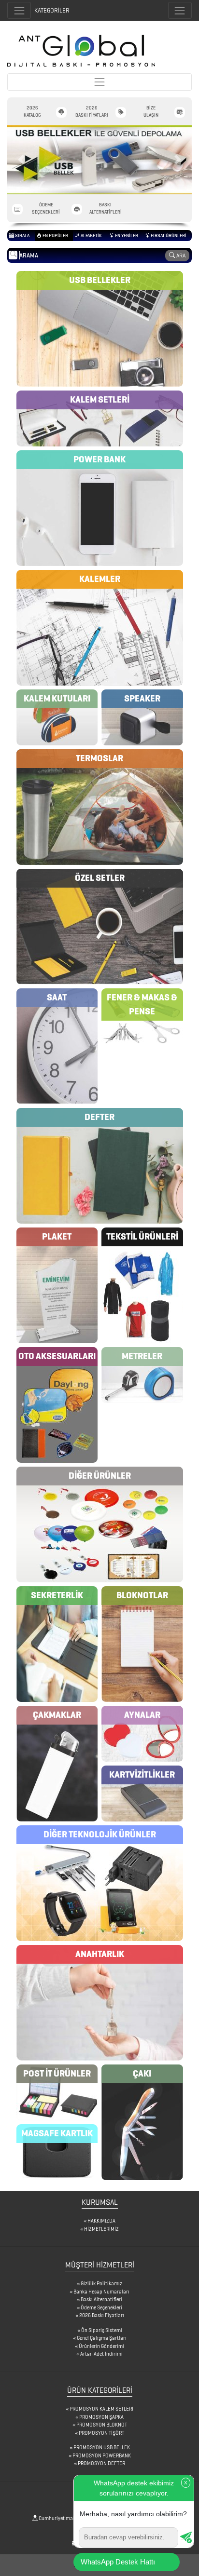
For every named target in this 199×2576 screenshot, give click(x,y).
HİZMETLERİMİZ (101, 2229)
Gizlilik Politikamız (101, 2283)
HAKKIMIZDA (101, 2221)
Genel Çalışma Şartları (102, 2338)
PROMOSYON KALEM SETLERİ (101, 2409)
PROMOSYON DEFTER (101, 2463)
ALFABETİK (91, 236)
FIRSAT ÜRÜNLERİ (168, 236)
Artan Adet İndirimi (101, 2354)
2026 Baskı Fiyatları (102, 2315)
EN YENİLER (126, 236)
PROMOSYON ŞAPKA (101, 2417)
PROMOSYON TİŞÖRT (101, 2433)
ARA (180, 255)
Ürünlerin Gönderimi (101, 2346)
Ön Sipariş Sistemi (102, 2330)
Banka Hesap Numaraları (101, 2292)
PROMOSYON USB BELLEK (102, 2447)
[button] (21, 160)
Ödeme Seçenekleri (101, 2307)
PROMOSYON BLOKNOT (102, 2425)
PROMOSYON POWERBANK (102, 2455)
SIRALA (22, 236)
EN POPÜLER (55, 236)
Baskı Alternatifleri (101, 2299)
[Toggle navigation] (180, 10)
